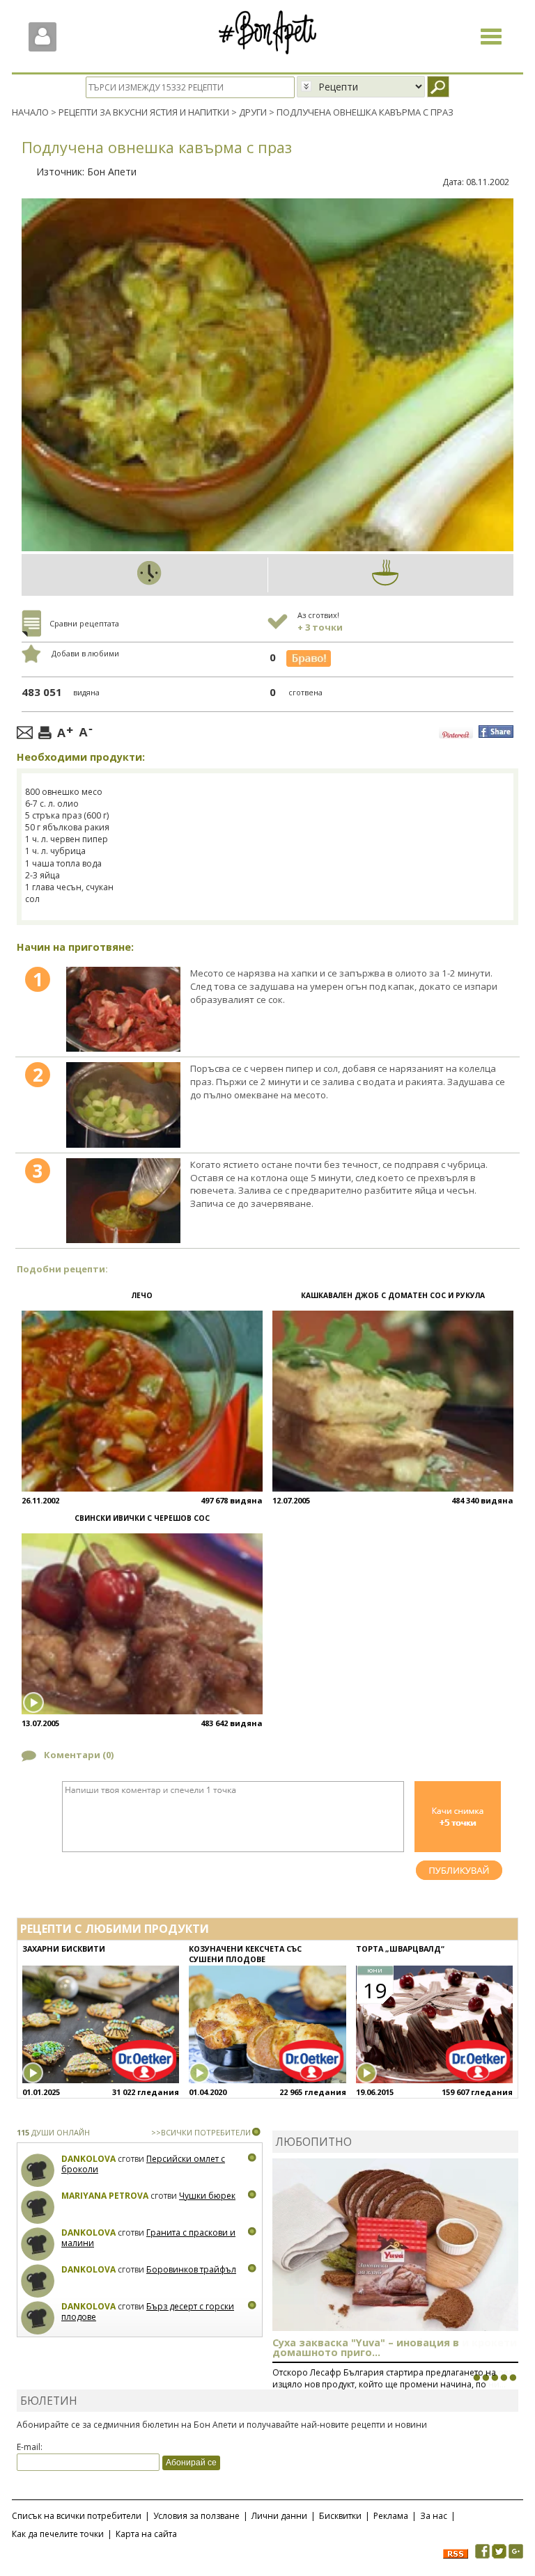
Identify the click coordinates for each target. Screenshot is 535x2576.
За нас (434, 2516)
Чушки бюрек (207, 2196)
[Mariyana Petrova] (38, 2207)
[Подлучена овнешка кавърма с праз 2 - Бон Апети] (123, 1105)
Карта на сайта (146, 2534)
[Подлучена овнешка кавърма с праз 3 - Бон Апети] (123, 1201)
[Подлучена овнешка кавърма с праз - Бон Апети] (123, 1009)
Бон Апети (112, 172)
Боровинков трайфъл (191, 2269)
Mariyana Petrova (105, 2196)
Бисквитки (340, 2516)
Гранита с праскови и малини (148, 2238)
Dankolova (88, 2159)
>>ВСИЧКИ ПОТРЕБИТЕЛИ (201, 2132)
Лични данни (279, 2516)
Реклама (391, 2516)
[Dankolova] (38, 2171)
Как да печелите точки (58, 2534)
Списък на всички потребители (77, 2516)
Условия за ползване (196, 2516)
